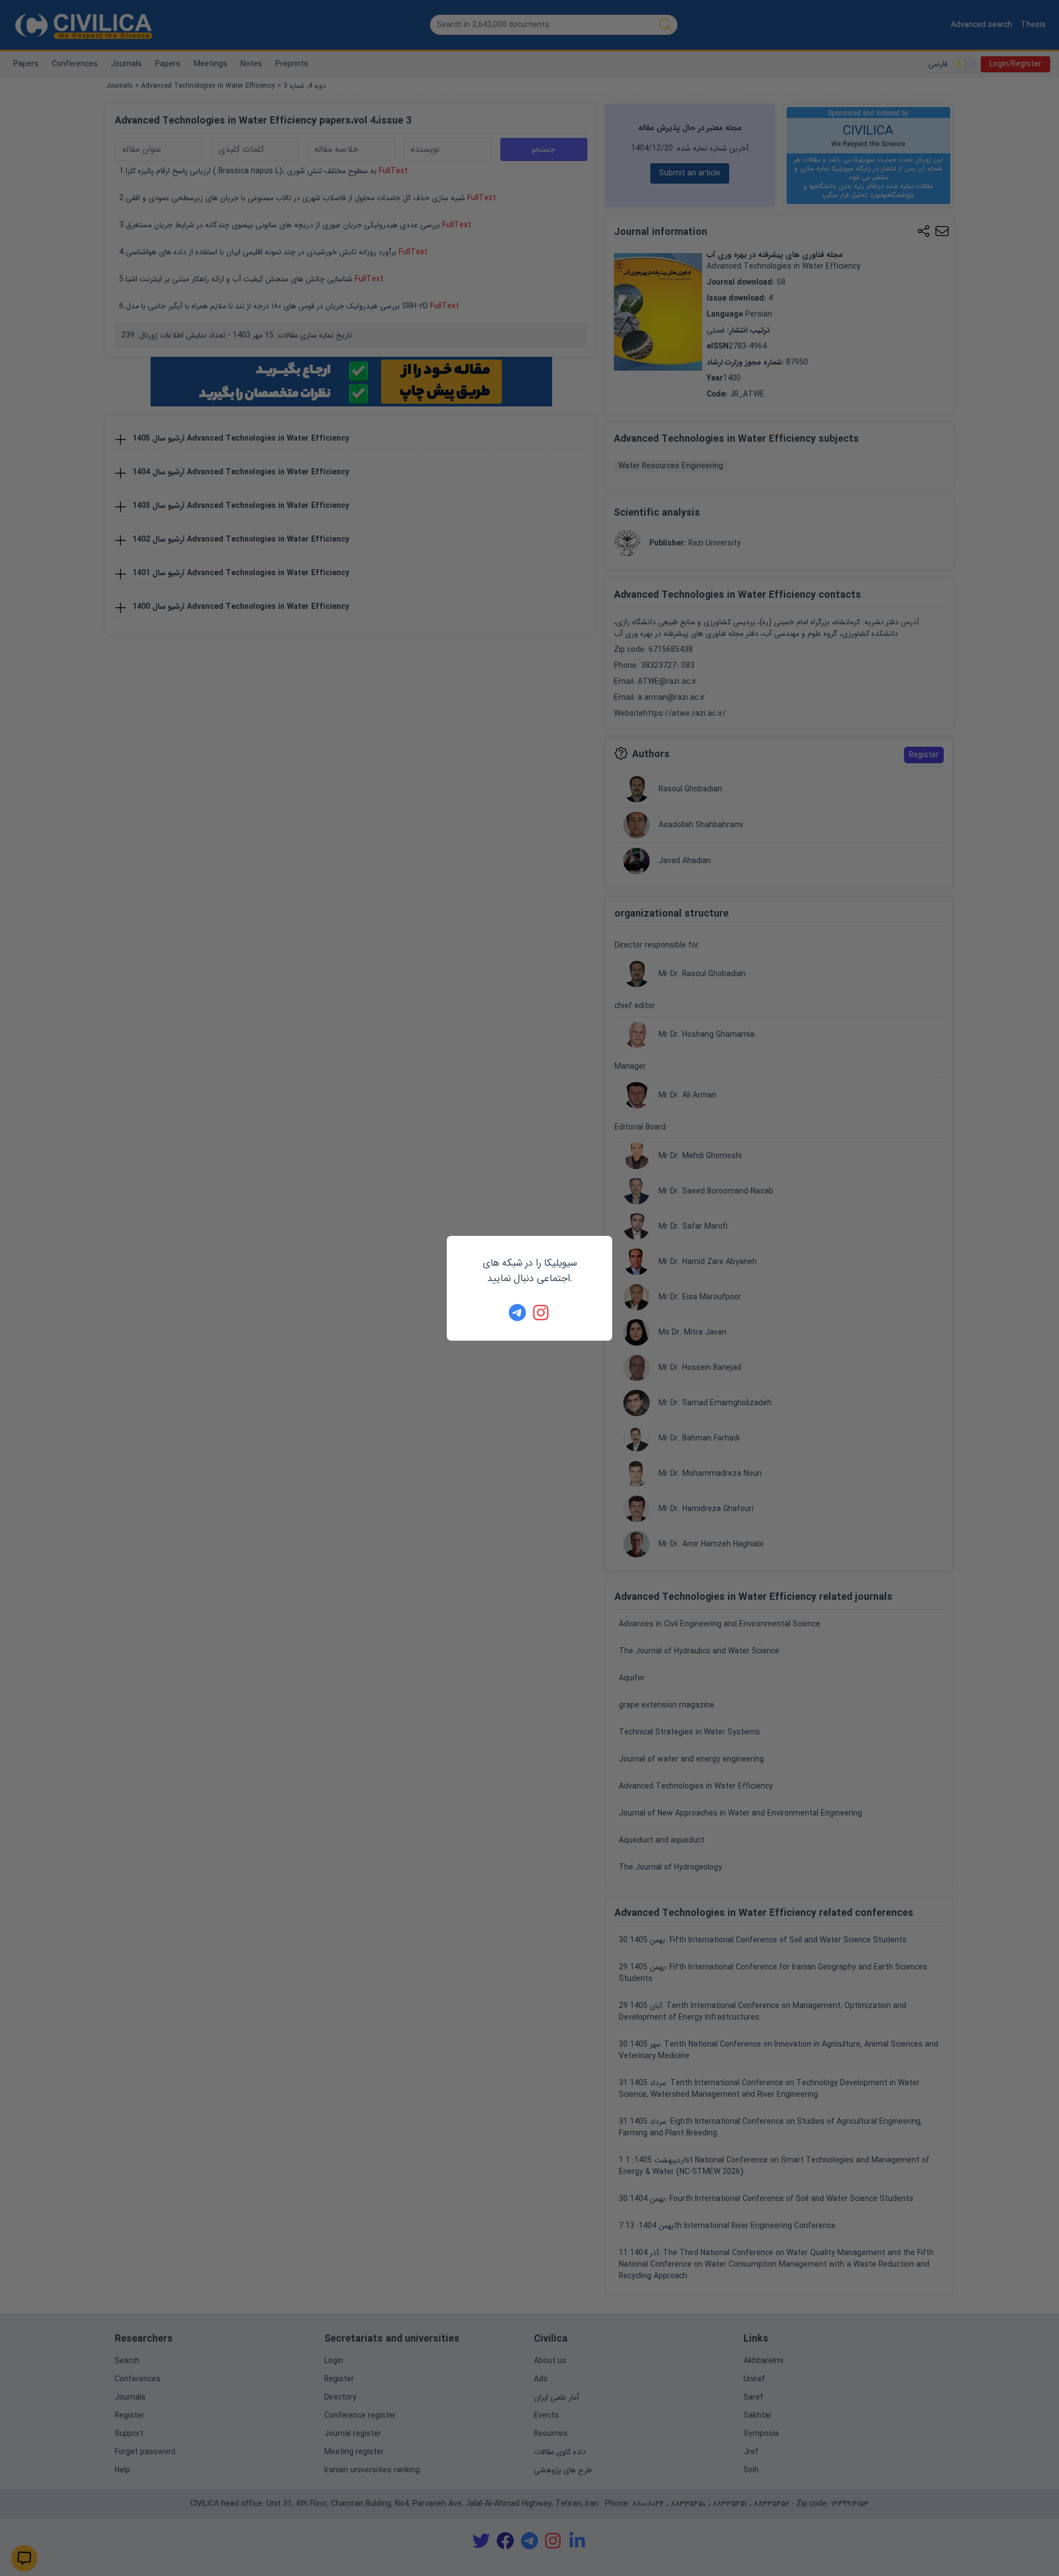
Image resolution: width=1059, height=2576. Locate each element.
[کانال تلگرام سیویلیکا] (517, 1313)
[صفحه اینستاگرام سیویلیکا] (542, 1313)
